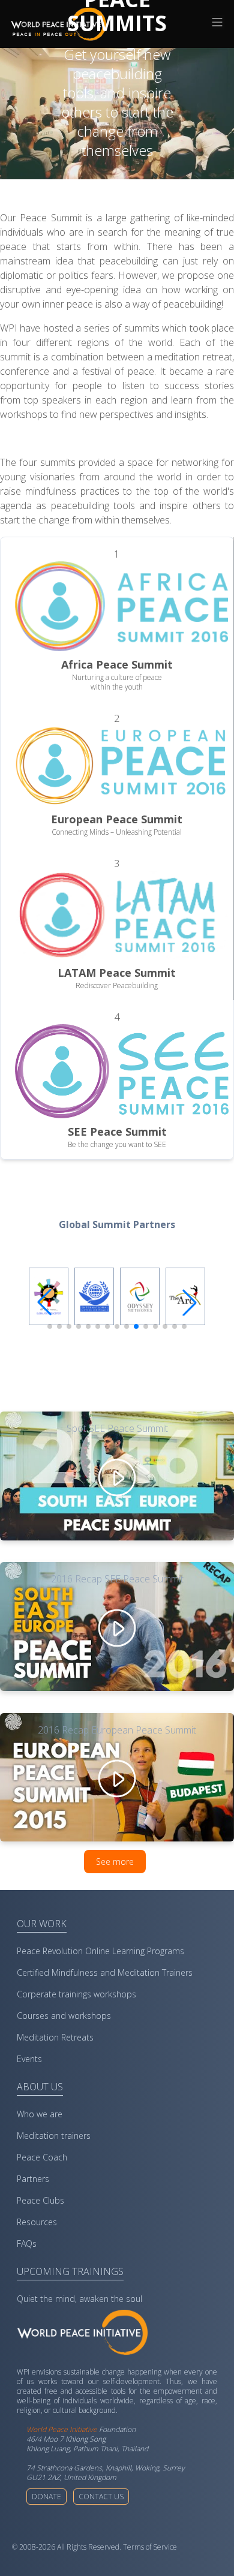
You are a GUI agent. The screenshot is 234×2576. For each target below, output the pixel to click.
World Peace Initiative (62, 2429)
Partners (33, 2179)
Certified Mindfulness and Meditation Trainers (105, 1972)
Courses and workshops (64, 2016)
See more (115, 1862)
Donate (46, 2497)
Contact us (101, 2497)
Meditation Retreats (55, 2037)
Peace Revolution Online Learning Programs (100, 1951)
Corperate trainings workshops (76, 1994)
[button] (190, 1302)
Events (29, 2059)
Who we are (40, 2114)
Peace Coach (42, 2157)
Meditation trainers (54, 2136)
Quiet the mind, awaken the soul (79, 2299)
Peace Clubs (40, 2200)
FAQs (27, 2244)
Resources (37, 2222)
